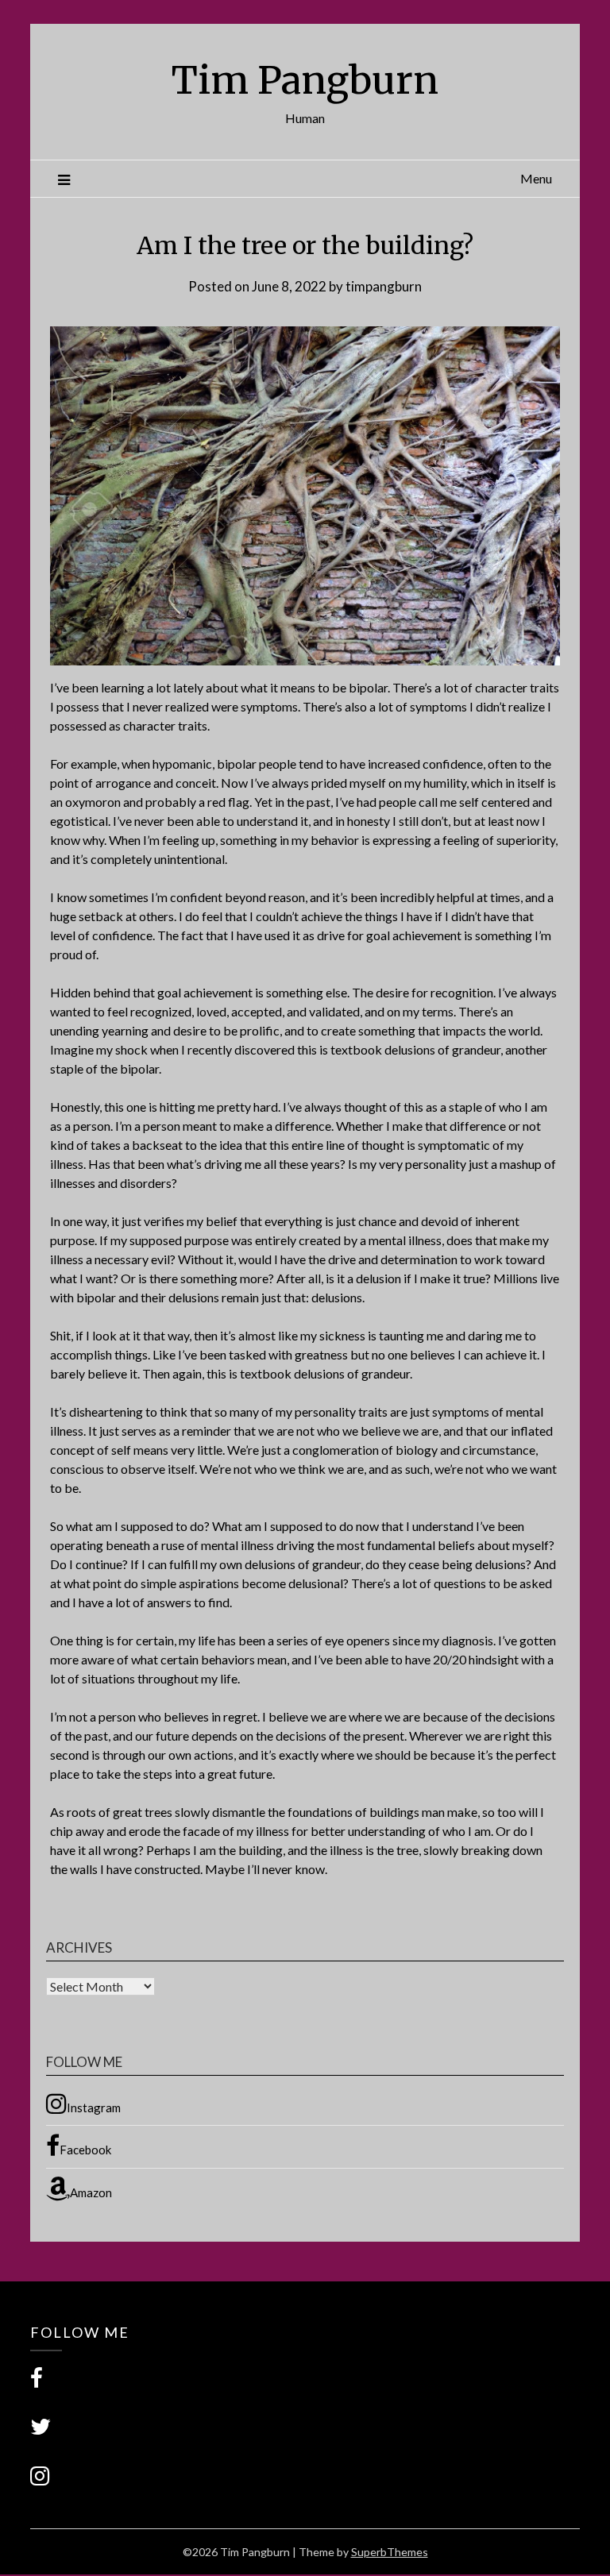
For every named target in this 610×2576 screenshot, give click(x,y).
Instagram (94, 2107)
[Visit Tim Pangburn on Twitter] (41, 2430)
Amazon (91, 2192)
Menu (536, 178)
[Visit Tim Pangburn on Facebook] (37, 2382)
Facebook (85, 2150)
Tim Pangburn (305, 80)
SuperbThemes (390, 2552)
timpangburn (384, 286)
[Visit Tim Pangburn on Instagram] (40, 2480)
